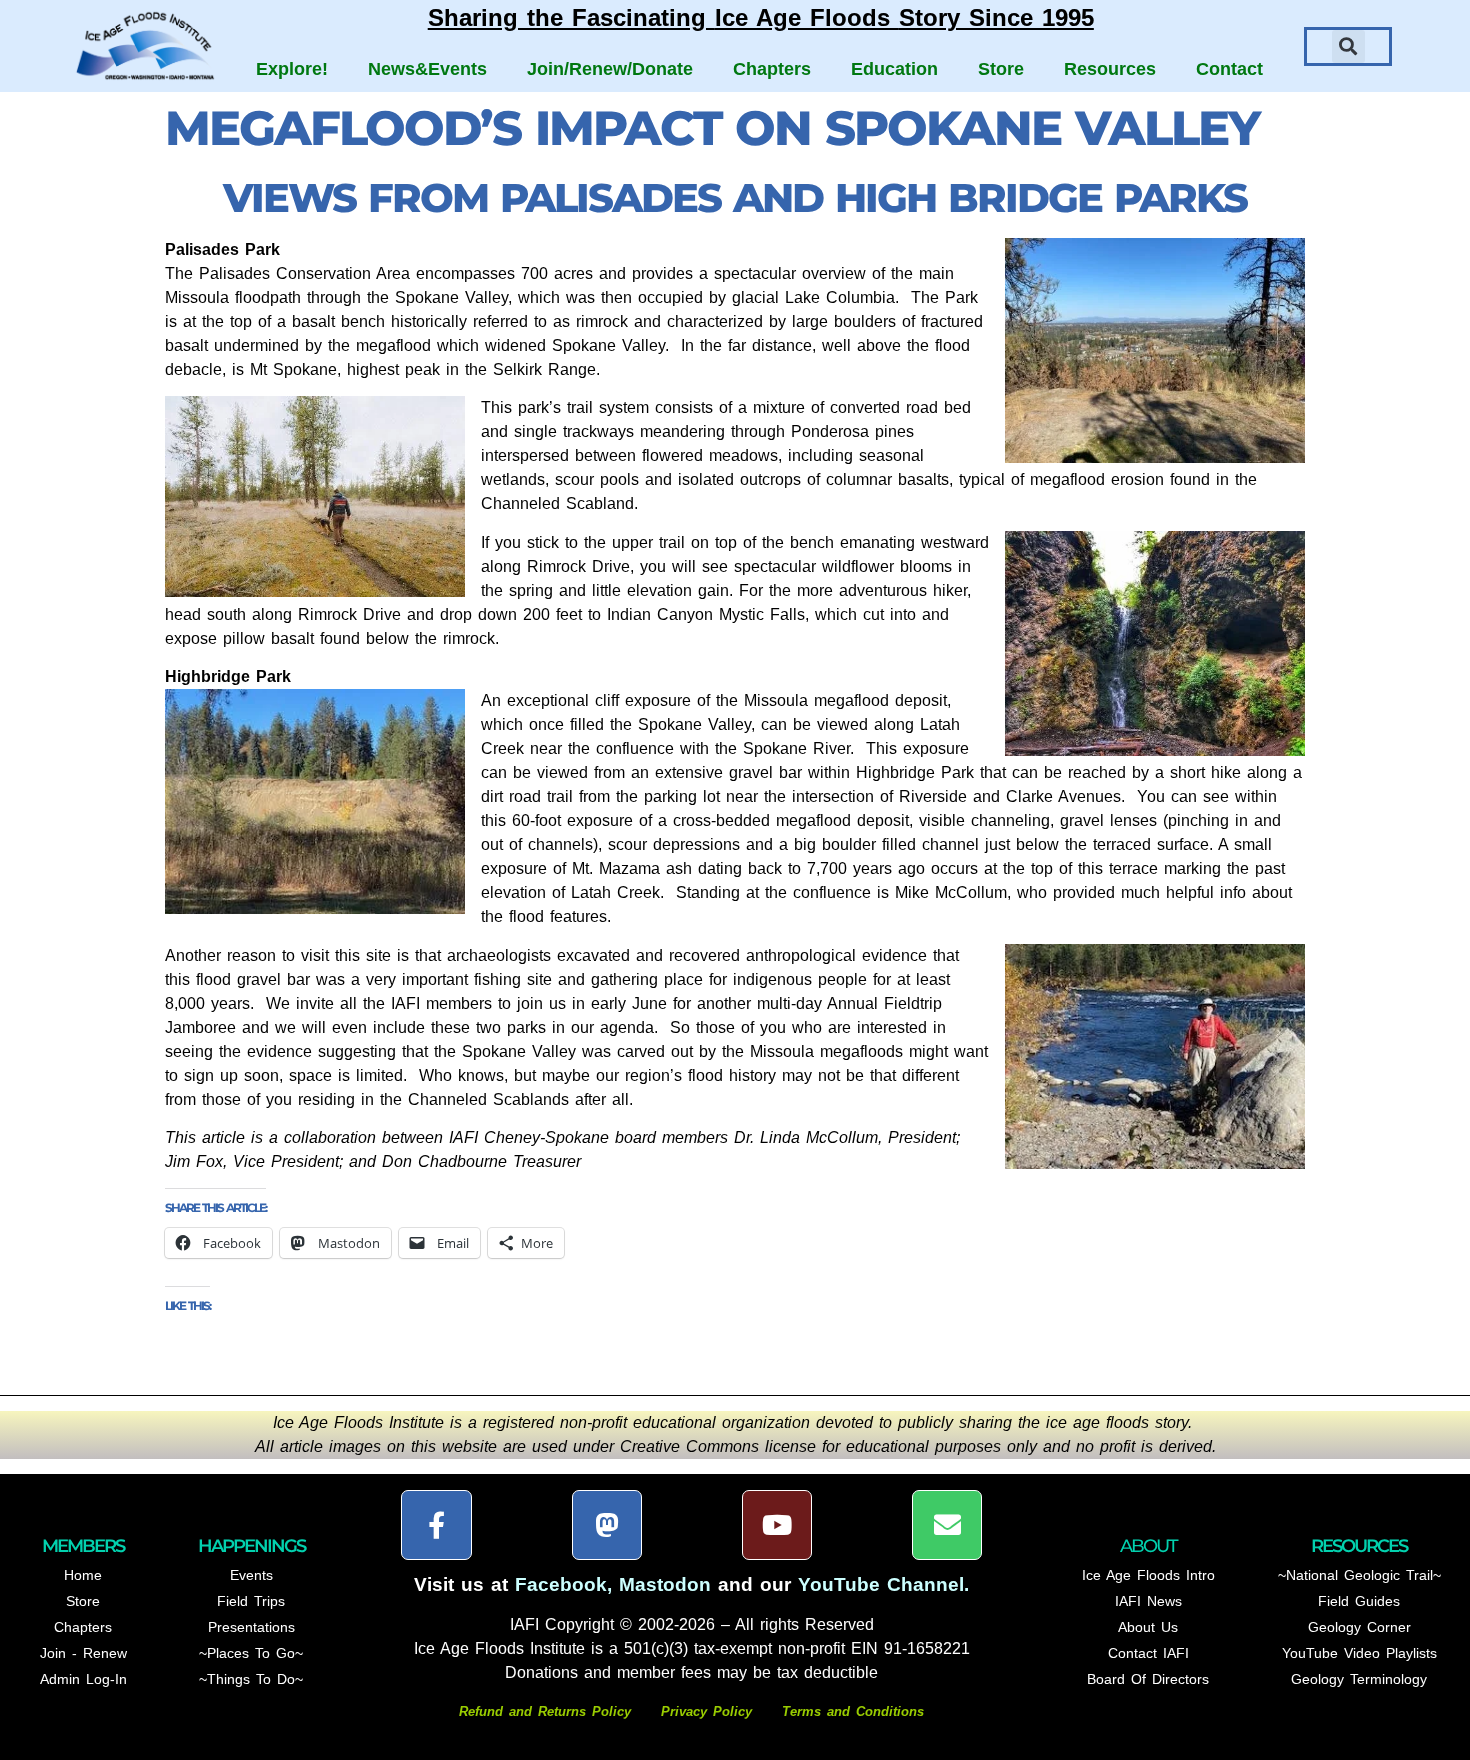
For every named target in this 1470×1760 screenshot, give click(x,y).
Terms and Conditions (853, 1711)
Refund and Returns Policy (548, 1711)
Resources (1110, 69)
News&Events (427, 69)
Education (894, 69)
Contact (1229, 69)
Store (1001, 69)
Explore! (292, 69)
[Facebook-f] (436, 1525)
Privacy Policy (706, 1711)
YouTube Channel (881, 1584)
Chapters (772, 69)
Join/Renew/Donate (610, 69)
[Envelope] (947, 1525)
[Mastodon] (607, 1525)
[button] (1348, 46)
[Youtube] (777, 1525)
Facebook (561, 1584)
